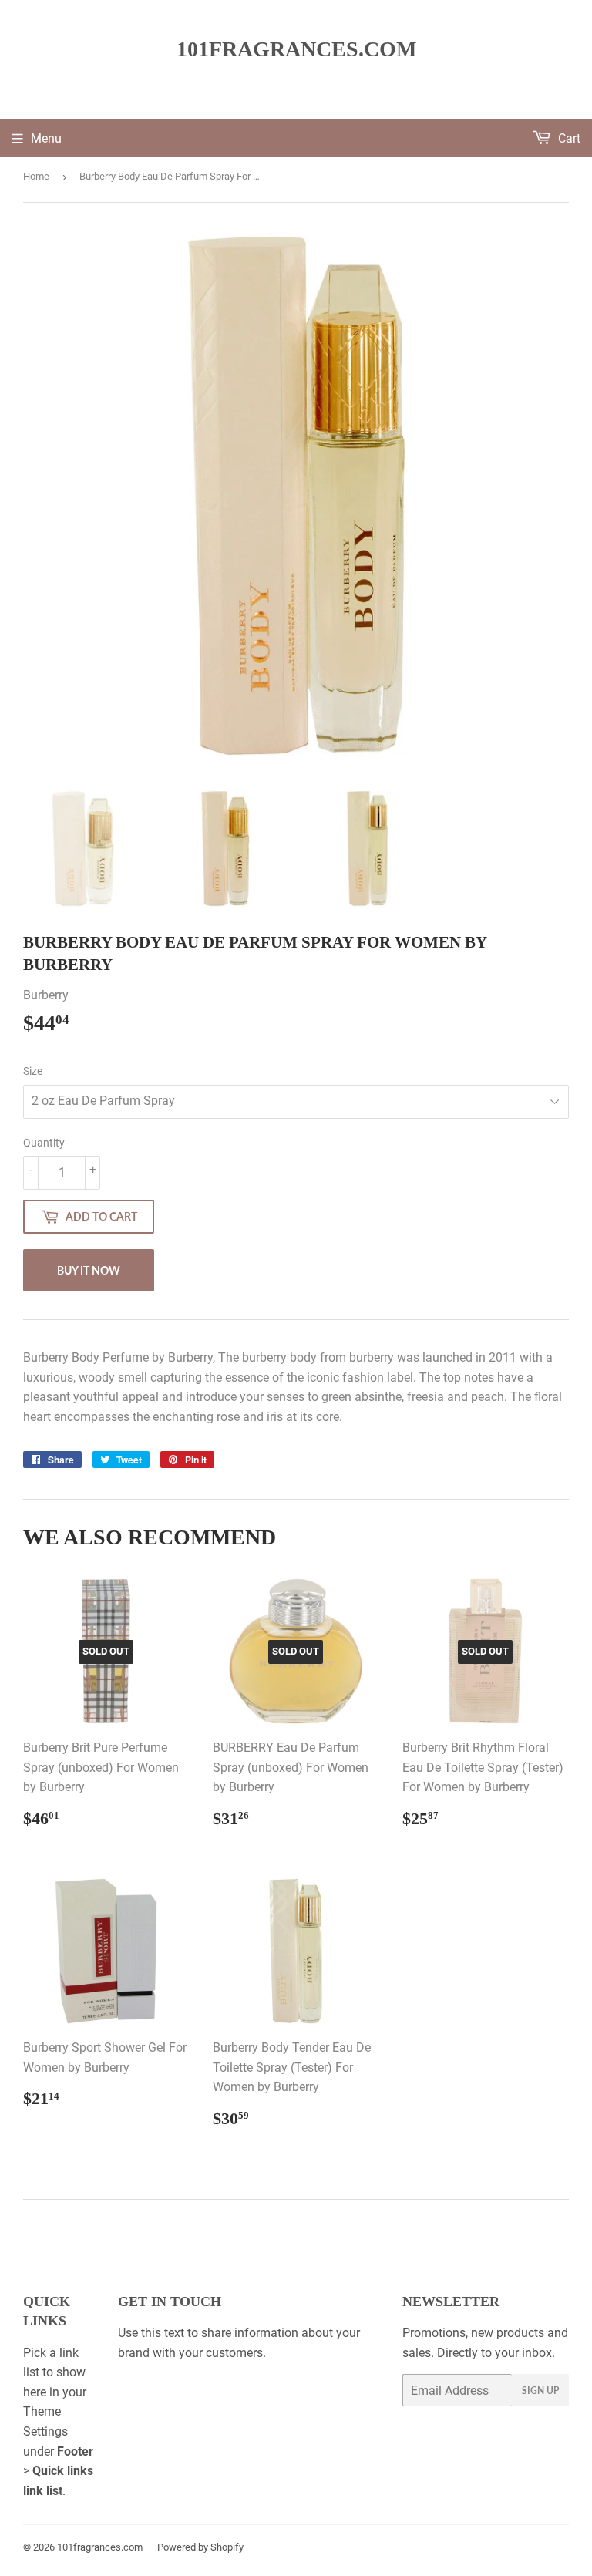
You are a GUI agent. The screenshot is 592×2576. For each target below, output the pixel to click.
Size (33, 1071)
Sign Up (540, 2391)
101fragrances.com (296, 49)
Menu (46, 138)
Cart (568, 138)
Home (36, 176)
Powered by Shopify (200, 2547)
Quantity (44, 1143)
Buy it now (89, 1270)
